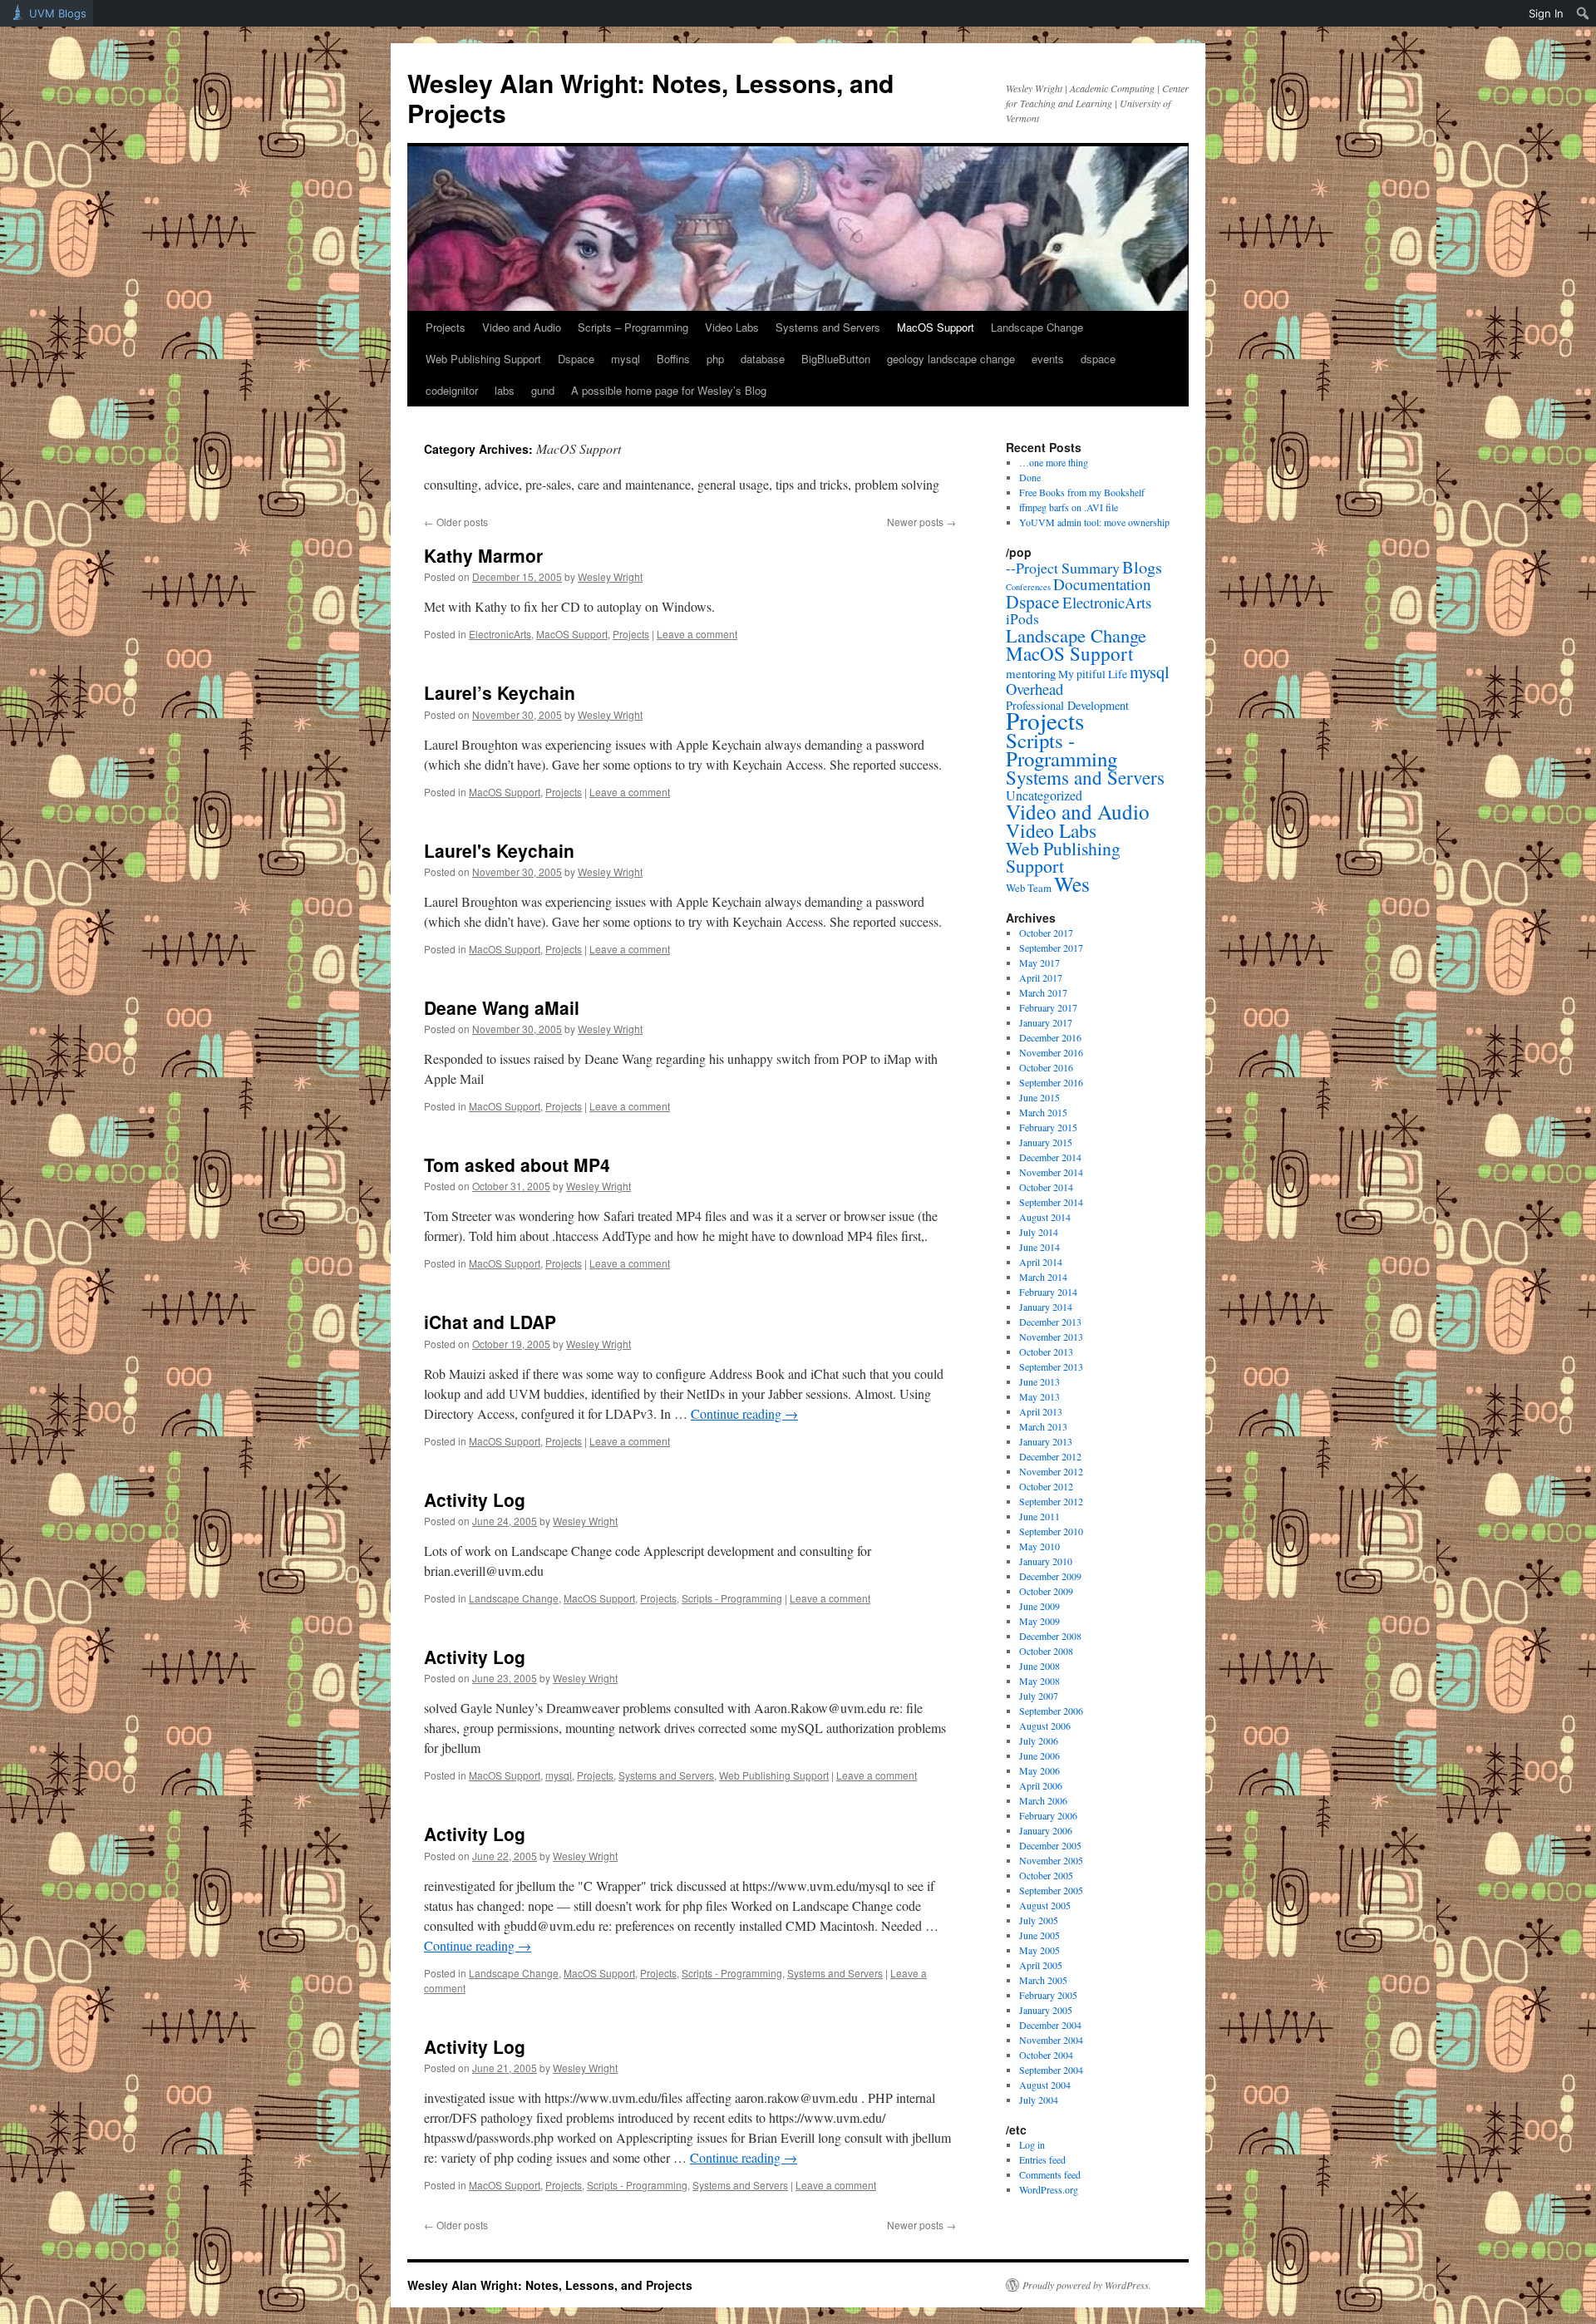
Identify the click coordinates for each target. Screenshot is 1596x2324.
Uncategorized (1044, 795)
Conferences (1028, 587)
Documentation (1102, 584)
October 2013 (1046, 1352)
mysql (626, 359)
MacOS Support (936, 327)
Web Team (1029, 888)
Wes (1072, 884)
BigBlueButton (836, 359)
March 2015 (1043, 1112)
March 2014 (1043, 1277)
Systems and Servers (828, 327)
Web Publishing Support (483, 359)
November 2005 (1051, 1860)
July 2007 (1039, 1696)
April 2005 (1041, 1965)
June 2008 (1039, 1666)
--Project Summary (1063, 568)
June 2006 (1039, 1755)
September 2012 (1051, 1501)
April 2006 (1041, 1785)
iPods (1022, 619)
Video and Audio (522, 327)
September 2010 (1051, 1531)
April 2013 (1041, 1411)
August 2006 (1045, 1726)
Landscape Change (1037, 327)
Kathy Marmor (483, 555)
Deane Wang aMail (502, 1007)
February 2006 (1048, 1815)
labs (505, 390)
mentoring (1031, 673)
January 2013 (1046, 1441)
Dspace (576, 359)
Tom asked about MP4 (517, 1164)
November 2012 (1051, 1471)
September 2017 (1051, 948)
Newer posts (921, 522)
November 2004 (1051, 2040)
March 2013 (1043, 1426)
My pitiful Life (1093, 674)
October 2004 (1046, 2055)
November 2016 (1051, 1052)
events (1048, 359)
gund (543, 390)
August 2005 (1045, 1905)
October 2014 (1046, 1187)
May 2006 (1039, 1770)
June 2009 (1039, 1606)
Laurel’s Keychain (500, 692)
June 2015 (1039, 1097)
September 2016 (1051, 1082)
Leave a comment (697, 634)
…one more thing (1054, 462)
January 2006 (1046, 1830)
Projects (446, 327)
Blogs (1142, 567)
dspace (1098, 359)
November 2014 (1051, 1172)
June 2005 (1039, 1935)
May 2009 (1039, 1621)
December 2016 (1050, 1037)
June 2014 (1039, 1247)
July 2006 (1039, 1741)
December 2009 (1050, 1576)
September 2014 (1051, 1202)
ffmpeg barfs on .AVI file (1069, 507)
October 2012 (1046, 1486)
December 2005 (1050, 1845)
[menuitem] (1583, 13)
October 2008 (1046, 1651)
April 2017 (1041, 977)
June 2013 (1039, 1381)
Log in (1032, 2144)
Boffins (673, 359)
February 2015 (1048, 1127)
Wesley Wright (610, 576)
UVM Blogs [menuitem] (58, 13)
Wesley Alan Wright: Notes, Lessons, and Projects (650, 98)
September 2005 (1051, 1890)
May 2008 (1039, 1681)
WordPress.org (1049, 2189)
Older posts (456, 522)
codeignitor (452, 390)
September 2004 (1051, 2070)
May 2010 (1039, 1546)
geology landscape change (951, 359)
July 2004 (1039, 2100)
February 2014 (1048, 1292)
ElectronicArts (500, 634)
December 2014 (1050, 1157)
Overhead (1034, 689)
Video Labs (732, 327)
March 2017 (1043, 992)
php (715, 359)
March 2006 (1043, 1800)
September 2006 (1051, 1711)
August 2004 (1045, 2085)
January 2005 (1046, 2010)
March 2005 (1043, 1980)
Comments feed (1050, 2174)
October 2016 (1046, 1067)
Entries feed (1042, 2159)
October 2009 (1046, 1591)
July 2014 (1039, 1232)
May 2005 (1039, 1950)
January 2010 (1046, 1561)
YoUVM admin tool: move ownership (1094, 522)
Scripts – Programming (633, 327)
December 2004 (1050, 2025)
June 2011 (1039, 1516)
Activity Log (475, 1499)
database (763, 359)
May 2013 (1039, 1396)
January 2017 (1046, 1022)
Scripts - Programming (732, 1598)
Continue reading (744, 1413)
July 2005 (1039, 1920)
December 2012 (1050, 1456)
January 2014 (1046, 1307)
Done (1030, 477)
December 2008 (1050, 1636)
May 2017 (1039, 963)
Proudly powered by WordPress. (1087, 2285)
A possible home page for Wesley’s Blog (669, 390)
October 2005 (1046, 1875)
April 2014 (1041, 1262)
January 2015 (1046, 1142)
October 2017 (1046, 933)
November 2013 (1051, 1337)
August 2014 (1045, 1217)
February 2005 (1048, 1995)
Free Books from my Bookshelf (1082, 492)
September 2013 (1051, 1366)
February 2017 (1048, 1007)
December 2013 (1050, 1322)
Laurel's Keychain (499, 850)
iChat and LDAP (490, 1322)
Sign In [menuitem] (1546, 13)
